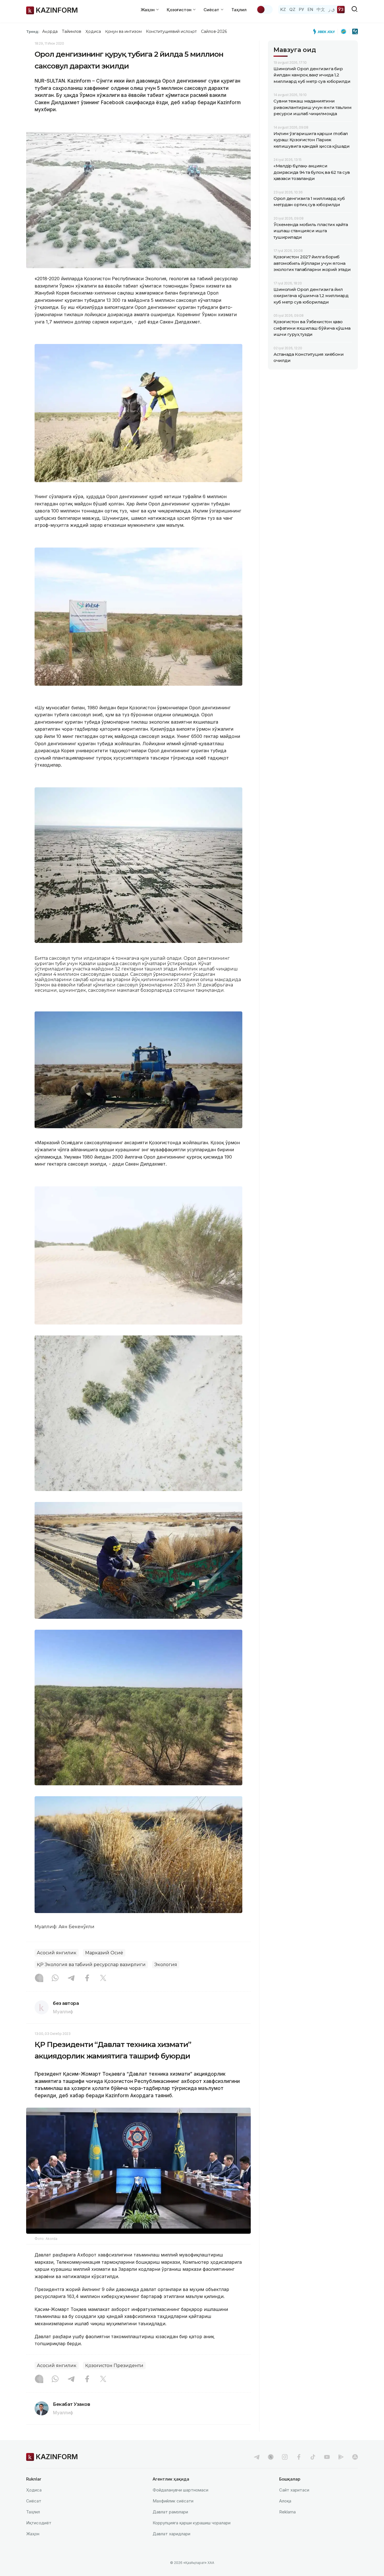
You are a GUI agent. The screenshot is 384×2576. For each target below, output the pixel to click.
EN (310, 9)
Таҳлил (239, 10)
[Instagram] (39, 1978)
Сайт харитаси (294, 2490)
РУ (301, 9)
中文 (321, 9)
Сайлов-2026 (214, 31)
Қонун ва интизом (123, 31)
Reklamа (287, 2512)
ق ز (332, 9)
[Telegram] (71, 1978)
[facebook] (299, 2457)
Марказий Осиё (104, 1953)
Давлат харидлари (171, 2534)
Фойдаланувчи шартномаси (180, 2490)
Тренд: (33, 31)
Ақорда (50, 31)
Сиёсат (34, 2501)
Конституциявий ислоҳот (171, 31)
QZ (292, 9)
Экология (166, 1965)
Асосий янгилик (57, 1953)
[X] (103, 1978)
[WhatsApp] (55, 1978)
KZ (283, 9)
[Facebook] (87, 1978)
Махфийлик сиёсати (173, 2501)
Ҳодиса (93, 31)
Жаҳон (33, 2534)
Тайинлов (72, 31)
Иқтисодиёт (39, 2523)
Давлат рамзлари (170, 2512)
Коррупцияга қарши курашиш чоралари (192, 2523)
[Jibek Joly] (326, 31)
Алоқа (285, 2501)
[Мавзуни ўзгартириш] (265, 10)
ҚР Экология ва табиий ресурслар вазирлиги (91, 1965)
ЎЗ (341, 9)
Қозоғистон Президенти (114, 2366)
